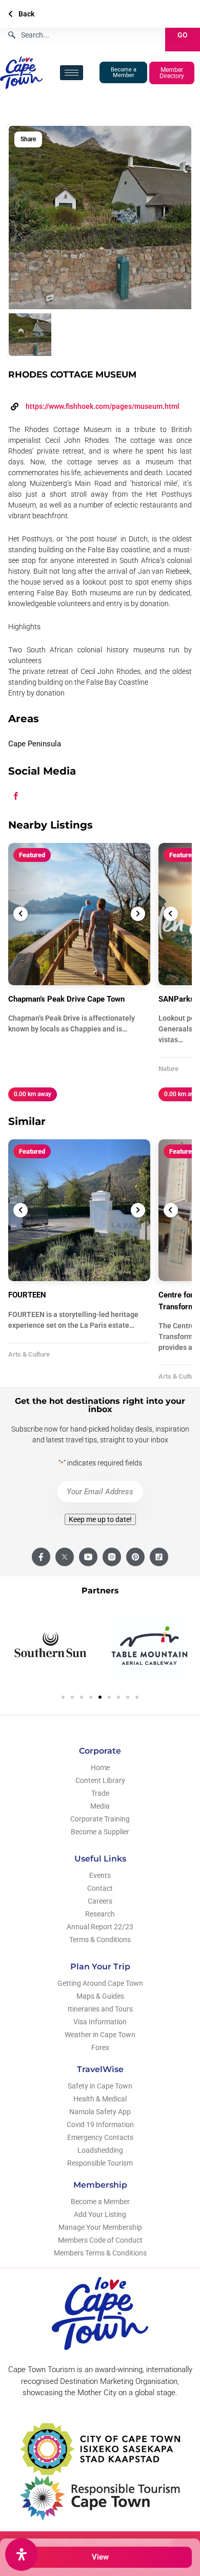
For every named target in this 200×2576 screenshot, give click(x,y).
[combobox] (83, 35)
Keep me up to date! (100, 1519)
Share (28, 139)
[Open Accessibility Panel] (22, 2554)
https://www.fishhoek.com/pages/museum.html (103, 406)
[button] (63, 1697)
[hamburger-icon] (72, 73)
